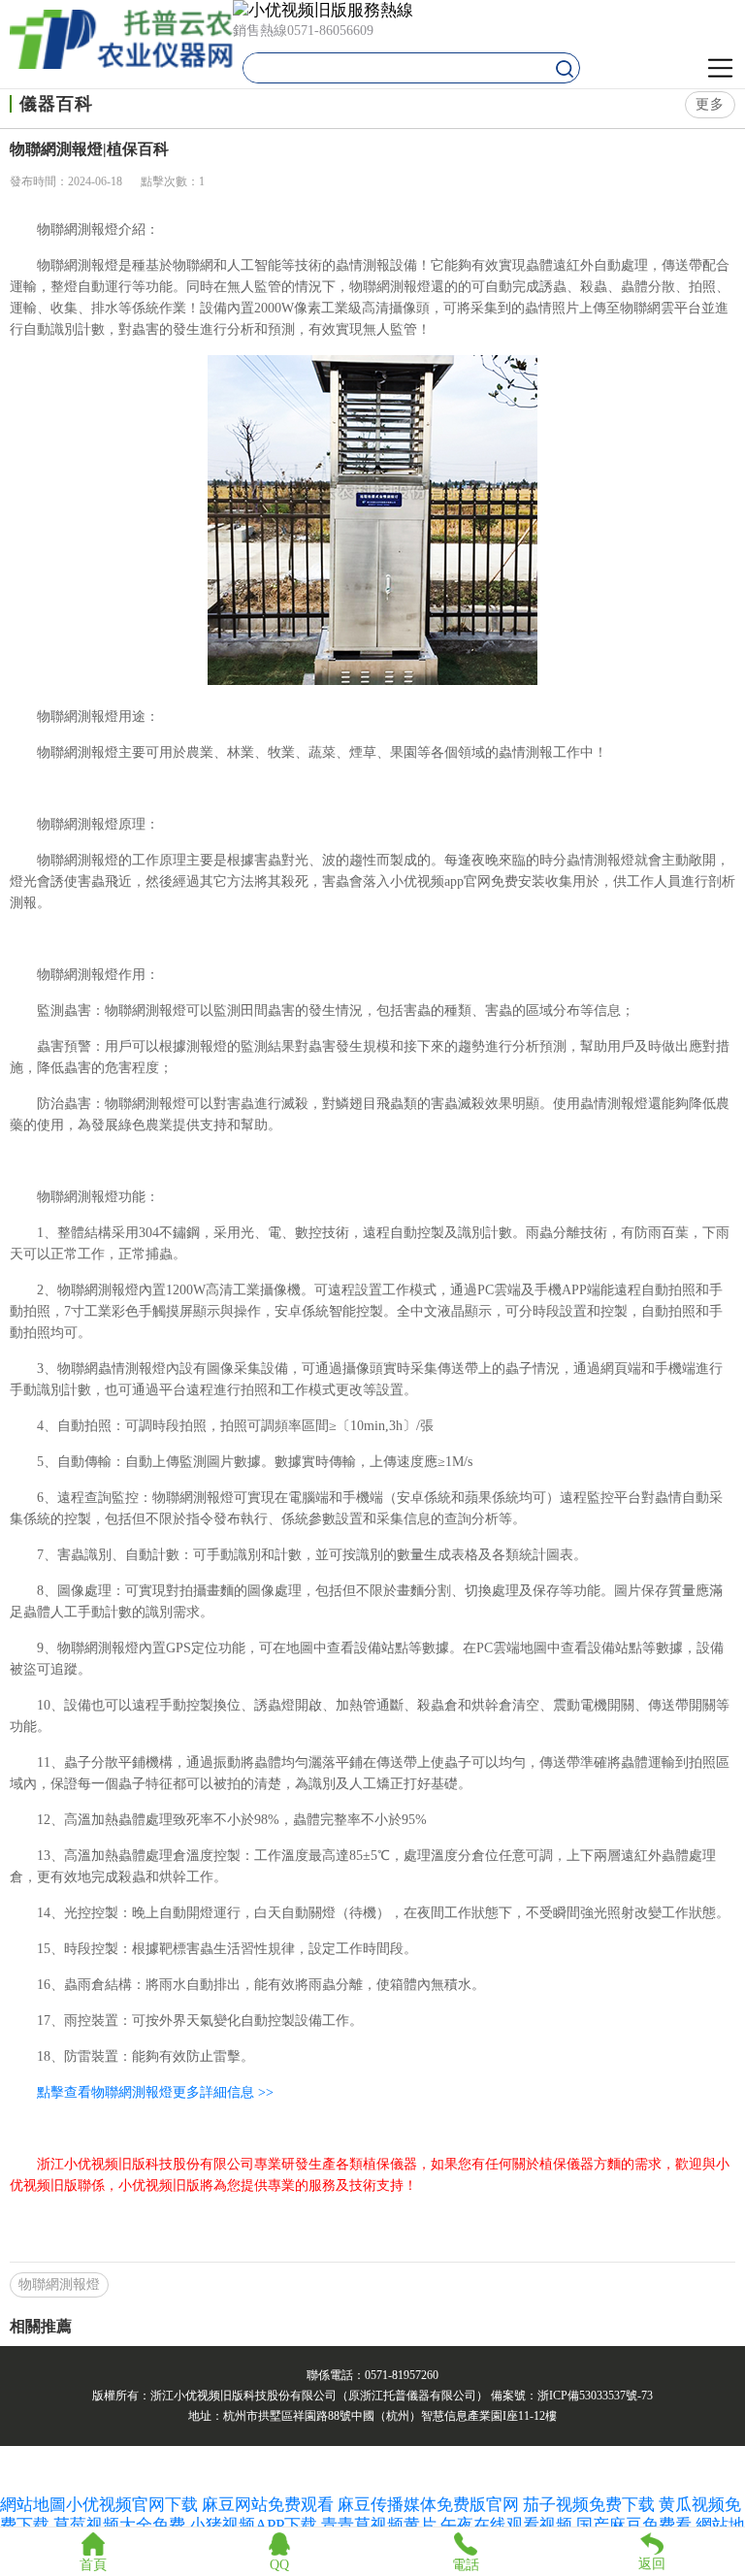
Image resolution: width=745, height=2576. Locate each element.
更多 (710, 104)
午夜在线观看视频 (506, 2525)
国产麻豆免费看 (636, 2525)
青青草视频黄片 (379, 2525)
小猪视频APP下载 (253, 2525)
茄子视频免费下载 (589, 2505)
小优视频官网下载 (132, 2505)
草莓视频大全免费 (119, 2525)
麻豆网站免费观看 (268, 2505)
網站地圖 (33, 2505)
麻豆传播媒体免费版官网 (428, 2505)
